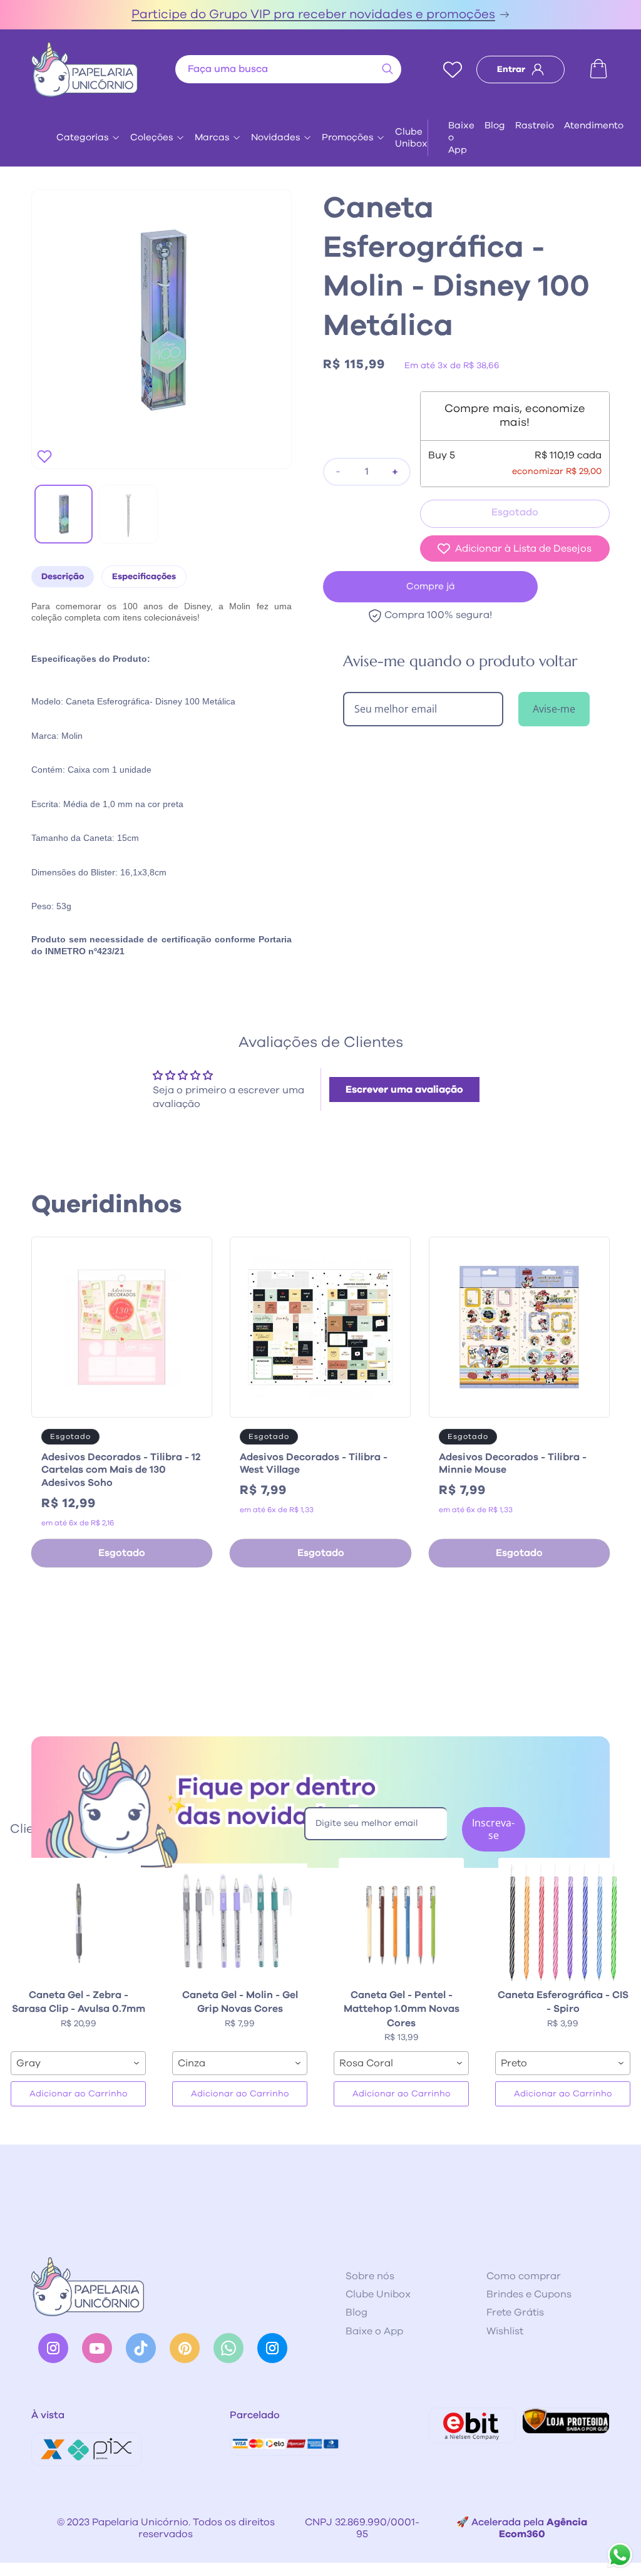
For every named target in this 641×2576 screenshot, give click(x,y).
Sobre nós (370, 2276)
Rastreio (535, 126)
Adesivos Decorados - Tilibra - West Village (314, 1464)
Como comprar (524, 2276)
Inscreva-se (493, 1829)
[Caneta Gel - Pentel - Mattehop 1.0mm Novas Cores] (401, 1920)
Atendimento (594, 126)
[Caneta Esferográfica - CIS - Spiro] (563, 1920)
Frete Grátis (515, 2312)
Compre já (431, 586)
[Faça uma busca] (387, 69)
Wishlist (505, 2331)
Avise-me (554, 709)
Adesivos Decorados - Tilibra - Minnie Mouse (513, 1464)
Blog (495, 126)
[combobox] (288, 69)
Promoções (348, 137)
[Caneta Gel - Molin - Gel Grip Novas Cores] (240, 1920)
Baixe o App (461, 138)
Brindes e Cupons (529, 2294)
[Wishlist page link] (453, 70)
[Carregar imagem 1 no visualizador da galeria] (64, 514)
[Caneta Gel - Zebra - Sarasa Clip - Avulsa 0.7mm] (78, 1920)
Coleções (152, 137)
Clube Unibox (411, 138)
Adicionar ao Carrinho (79, 2094)
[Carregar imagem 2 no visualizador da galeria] (128, 514)
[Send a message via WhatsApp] (620, 2555)
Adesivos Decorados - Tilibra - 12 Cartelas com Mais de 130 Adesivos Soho (121, 1470)
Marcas (212, 137)
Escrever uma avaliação (404, 1090)
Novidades (276, 137)
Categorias (83, 137)
